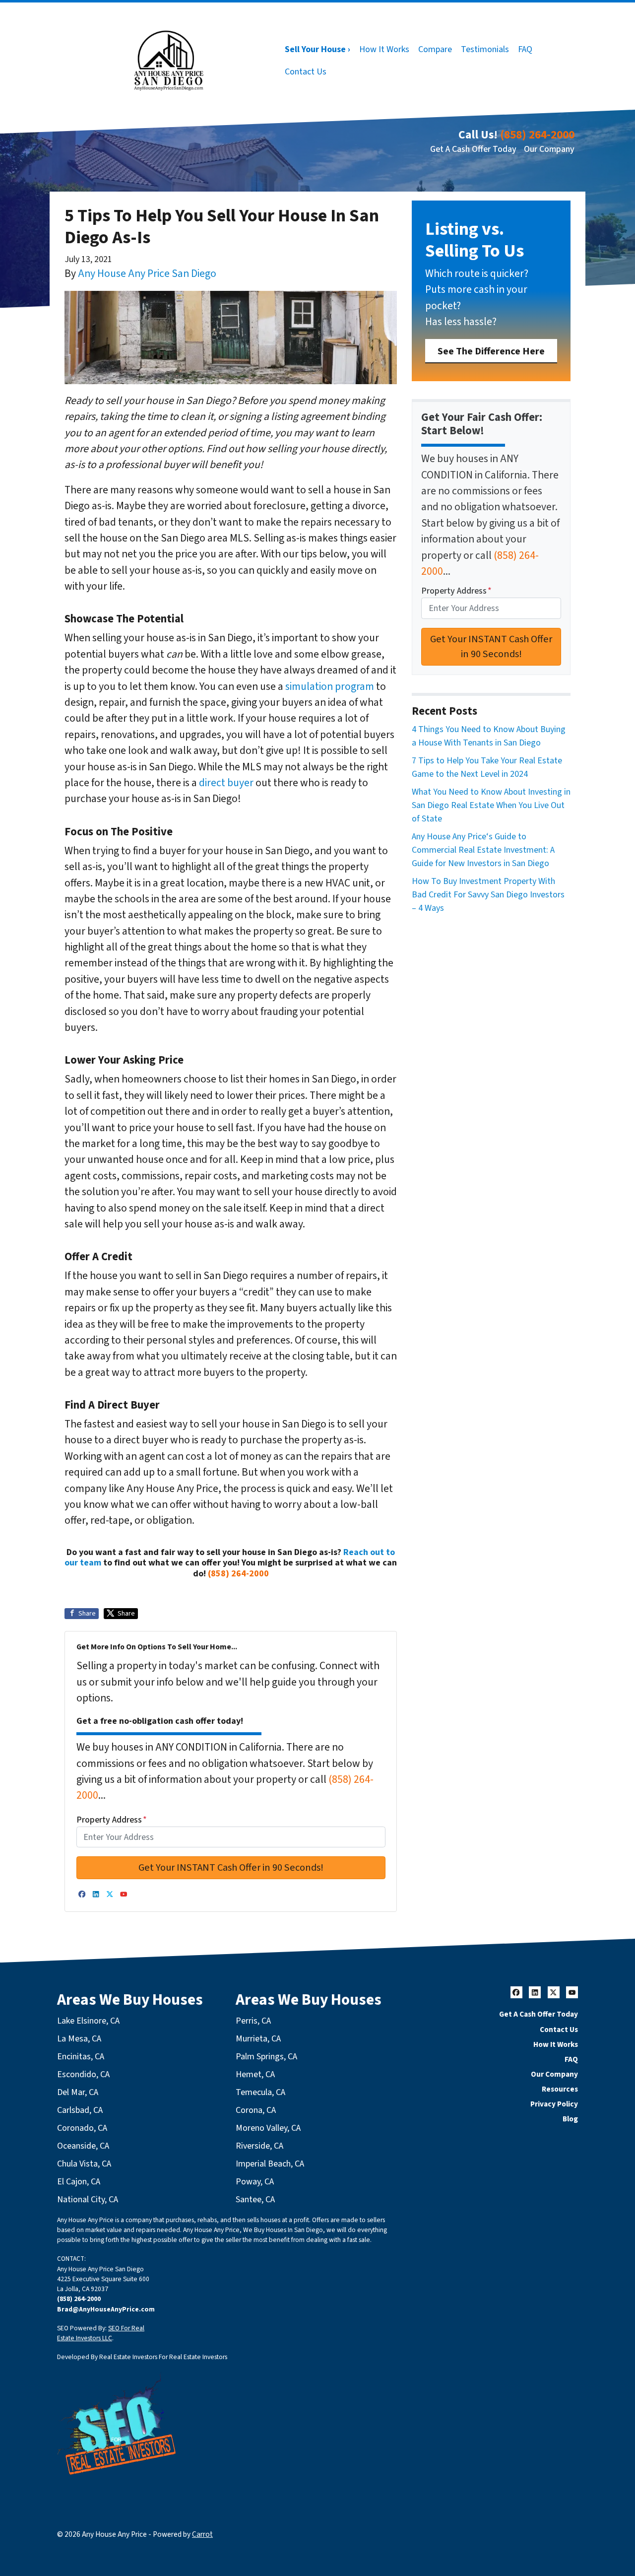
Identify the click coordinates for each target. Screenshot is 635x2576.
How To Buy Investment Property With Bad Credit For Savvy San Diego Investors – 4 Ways (488, 895)
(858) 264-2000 (537, 135)
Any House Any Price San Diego (147, 274)
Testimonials (485, 49)
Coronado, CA (82, 2128)
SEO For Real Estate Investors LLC (101, 2333)
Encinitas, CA (81, 2057)
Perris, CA (253, 2021)
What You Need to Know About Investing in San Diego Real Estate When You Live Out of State (491, 805)
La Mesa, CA (79, 2039)
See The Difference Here (491, 351)
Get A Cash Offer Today (473, 149)
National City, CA (88, 2200)
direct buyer (226, 783)
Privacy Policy (554, 2104)
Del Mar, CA (78, 2092)
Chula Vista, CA (84, 2164)
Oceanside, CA (83, 2146)
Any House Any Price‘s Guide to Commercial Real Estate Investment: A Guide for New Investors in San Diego (483, 850)
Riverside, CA (259, 2146)
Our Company (549, 149)
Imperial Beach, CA (270, 2164)
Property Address (112, 1820)
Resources (560, 2089)
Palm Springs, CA (266, 2057)
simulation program (330, 687)
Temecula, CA (260, 2092)
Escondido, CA (83, 2074)
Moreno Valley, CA (268, 2128)
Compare (435, 49)
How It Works (384, 49)
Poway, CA (255, 2182)
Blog (570, 2119)
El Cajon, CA (79, 2182)
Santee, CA (255, 2200)
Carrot (202, 2534)
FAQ (525, 49)
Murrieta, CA (258, 2039)
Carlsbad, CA (80, 2110)
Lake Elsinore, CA (88, 2021)
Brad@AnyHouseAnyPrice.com (106, 2309)
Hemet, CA (255, 2074)
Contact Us (306, 72)
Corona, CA (256, 2110)
